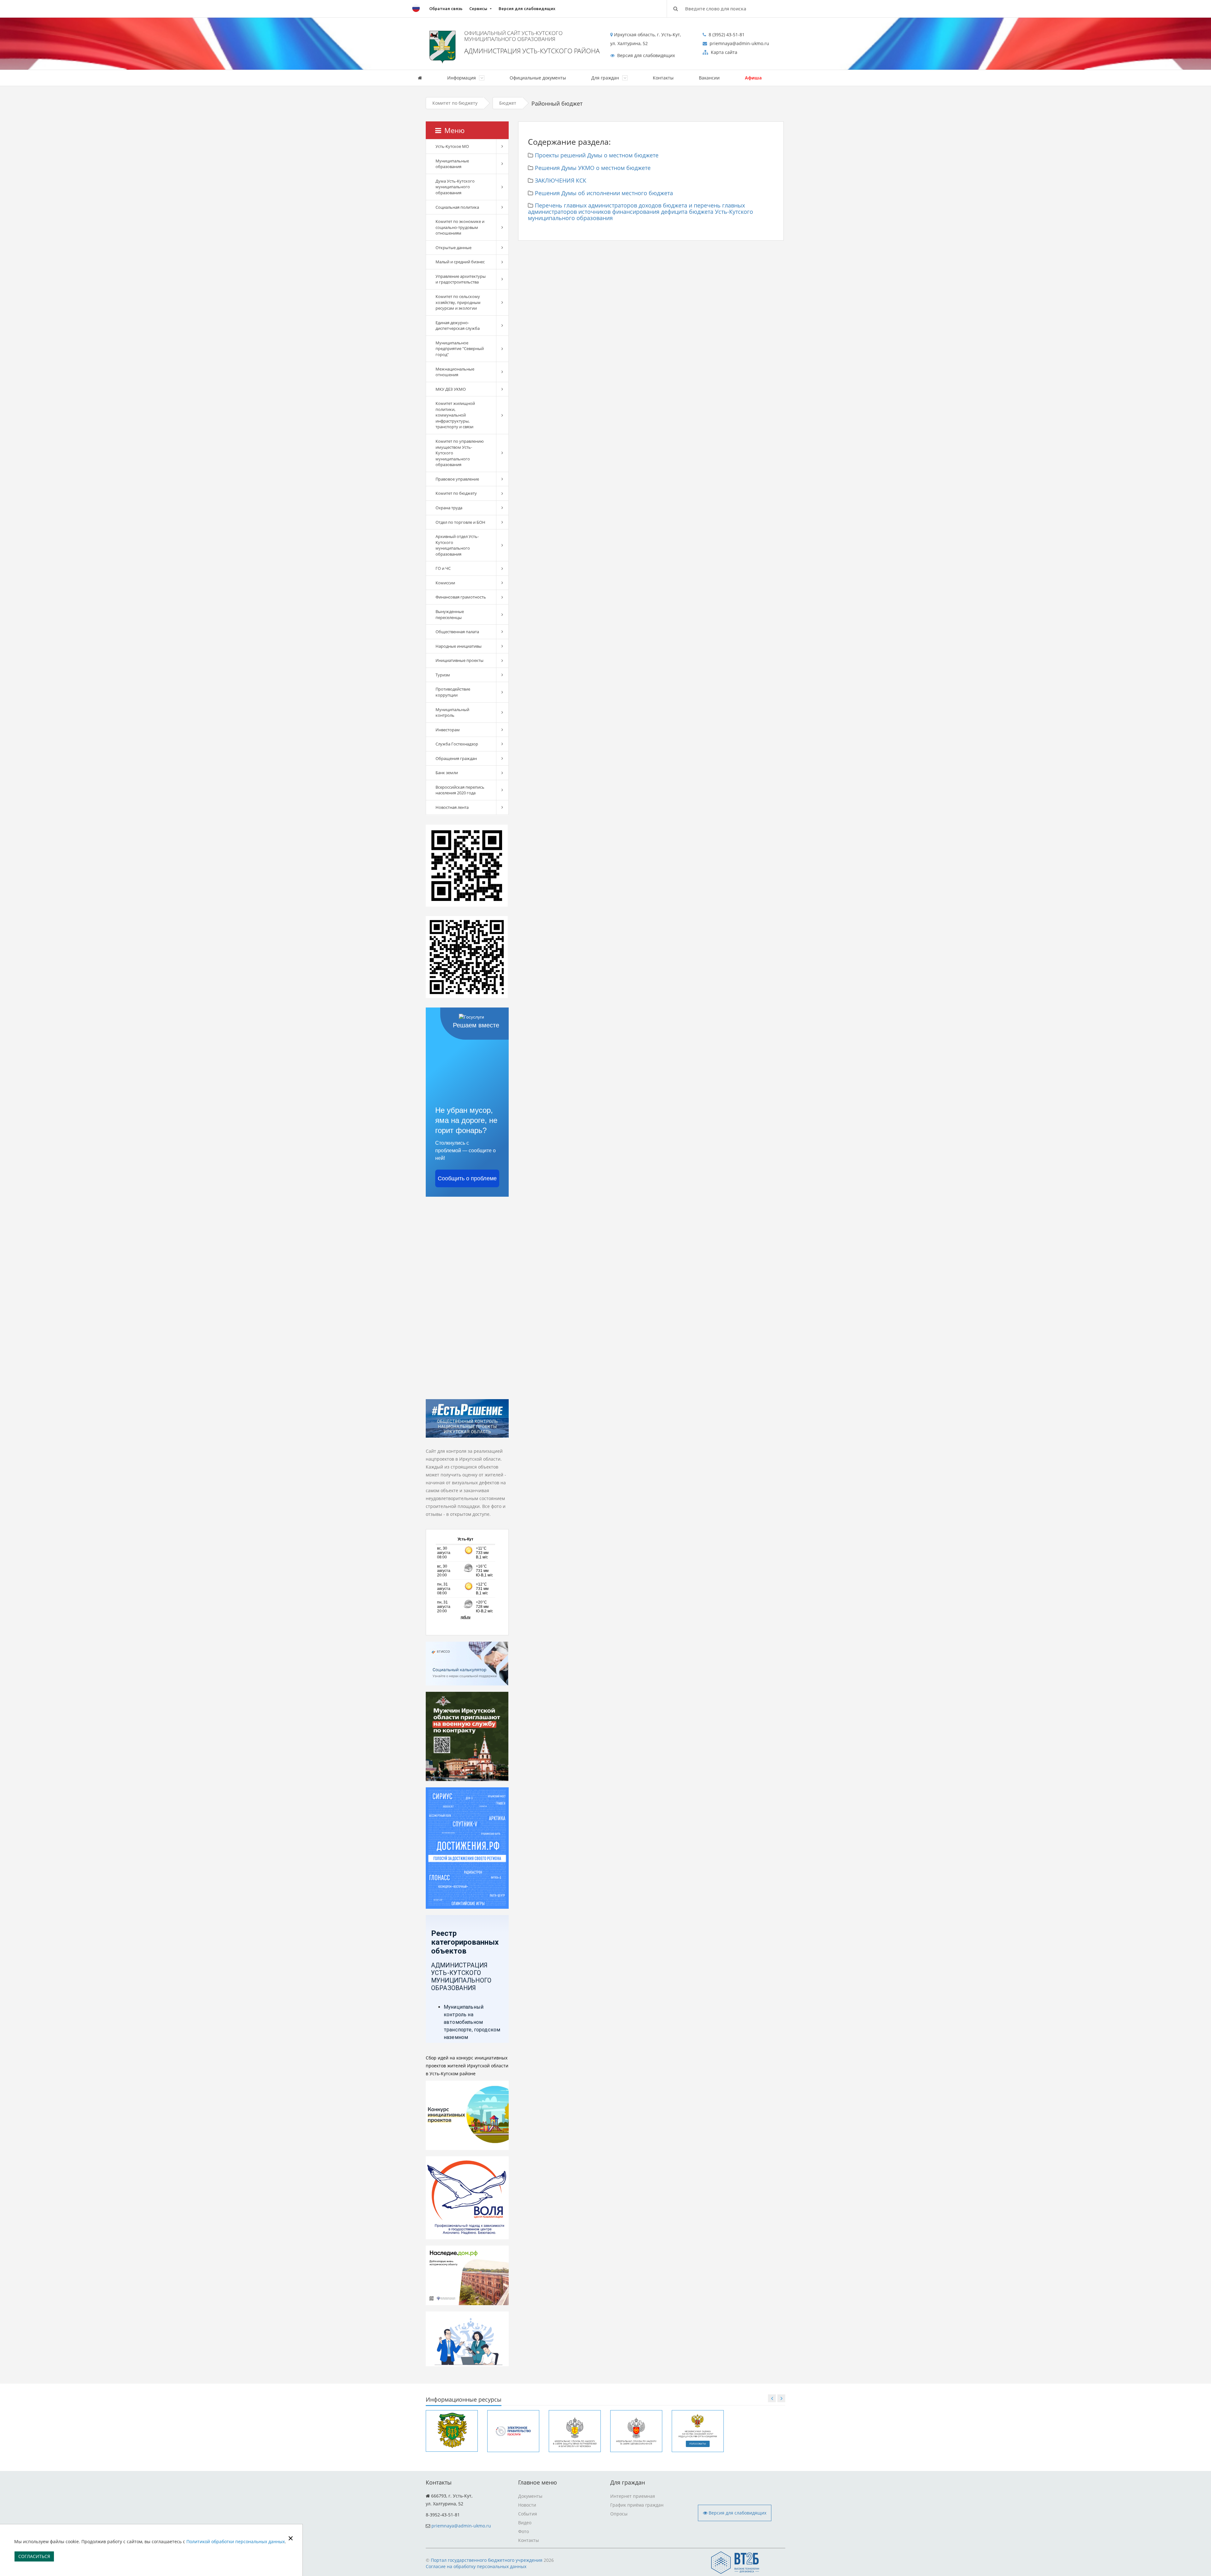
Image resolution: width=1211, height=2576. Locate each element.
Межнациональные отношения (455, 372)
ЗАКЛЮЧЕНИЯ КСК (561, 180)
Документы (530, 2496)
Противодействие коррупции (453, 692)
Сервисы (478, 9)
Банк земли (447, 773)
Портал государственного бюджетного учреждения (487, 2560)
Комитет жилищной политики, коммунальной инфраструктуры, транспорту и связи (455, 415)
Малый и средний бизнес (460, 262)
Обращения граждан (456, 758)
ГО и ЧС (443, 568)
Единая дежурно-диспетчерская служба (458, 326)
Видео (525, 2523)
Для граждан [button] (606, 78)
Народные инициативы (459, 646)
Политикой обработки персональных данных (236, 2541)
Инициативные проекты (459, 660)
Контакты (663, 78)
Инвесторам (448, 730)
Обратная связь (446, 9)
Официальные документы (538, 78)
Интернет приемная (633, 2496)
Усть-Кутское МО (452, 146)
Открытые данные (453, 248)
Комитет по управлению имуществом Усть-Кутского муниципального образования (460, 453)
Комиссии (445, 583)
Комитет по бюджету (455, 103)
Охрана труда (449, 508)
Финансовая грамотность (461, 597)
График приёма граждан (637, 2505)
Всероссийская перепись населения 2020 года (460, 790)
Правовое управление (457, 479)
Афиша (753, 78)
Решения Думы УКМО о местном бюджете (593, 168)
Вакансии (709, 78)
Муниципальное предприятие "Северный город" (460, 349)
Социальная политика (457, 207)
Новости (527, 2505)
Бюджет (508, 103)
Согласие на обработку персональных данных (476, 2566)
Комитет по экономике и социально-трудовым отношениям (460, 227)
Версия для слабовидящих (527, 9)
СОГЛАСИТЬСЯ (34, 2556)
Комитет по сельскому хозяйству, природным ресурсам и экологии (458, 302)
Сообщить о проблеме (467, 1178)
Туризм (443, 675)
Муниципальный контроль (452, 713)
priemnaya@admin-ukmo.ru (461, 2526)
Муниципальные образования (452, 164)
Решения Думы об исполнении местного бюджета (604, 193)
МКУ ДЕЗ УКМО (451, 389)
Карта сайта (723, 52)
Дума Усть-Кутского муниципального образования (455, 187)
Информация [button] (462, 78)
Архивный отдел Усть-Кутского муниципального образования (457, 545)
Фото (524, 2531)
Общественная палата (457, 632)
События (528, 2514)
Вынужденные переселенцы (450, 614)
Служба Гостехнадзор (457, 744)
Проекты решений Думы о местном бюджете (597, 155)
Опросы (619, 2514)
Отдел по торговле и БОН (460, 522)
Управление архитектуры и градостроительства (461, 279)
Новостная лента (452, 807)
